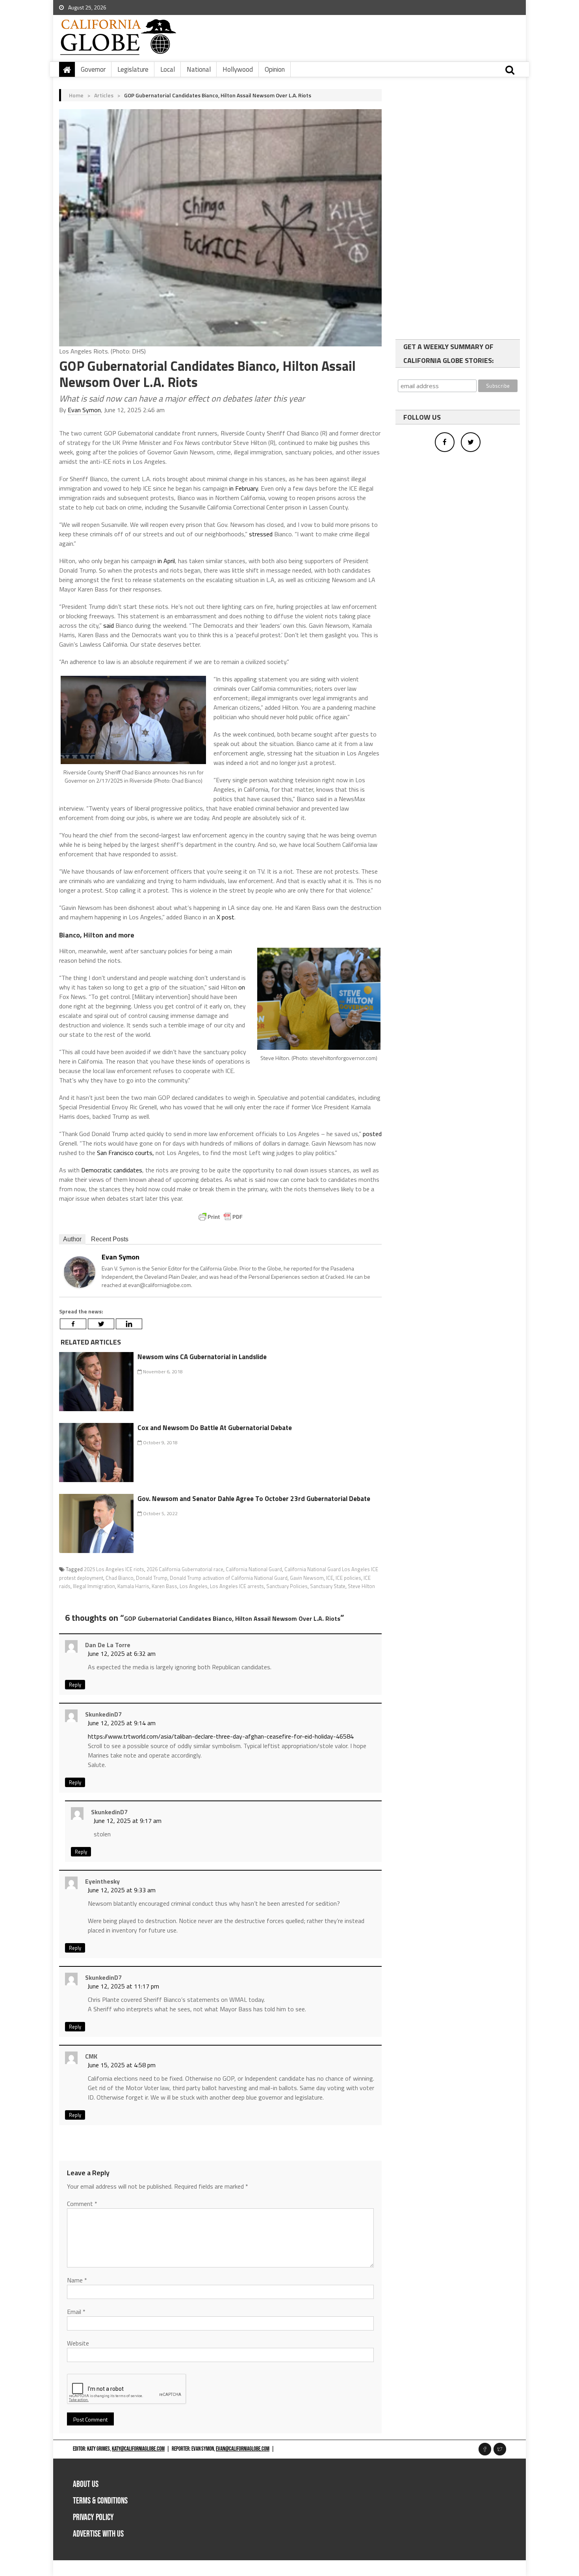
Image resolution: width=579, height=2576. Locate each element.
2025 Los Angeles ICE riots (114, 1569)
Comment (82, 2204)
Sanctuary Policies (287, 1586)
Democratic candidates (112, 1170)
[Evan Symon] (80, 1271)
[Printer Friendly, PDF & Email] (221, 1217)
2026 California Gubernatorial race (185, 1569)
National (199, 69)
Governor (93, 69)
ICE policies (348, 1578)
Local (168, 69)
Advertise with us (98, 2534)
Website (78, 2343)
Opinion (275, 69)
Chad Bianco (120, 1578)
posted (372, 1134)
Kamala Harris (133, 1586)
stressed (261, 534)
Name (77, 2280)
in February (244, 488)
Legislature (133, 69)
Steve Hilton (361, 1586)
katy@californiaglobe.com (138, 2449)
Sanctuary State (328, 1586)
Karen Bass (164, 1586)
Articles (104, 95)
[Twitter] (101, 1324)
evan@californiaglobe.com (243, 2449)
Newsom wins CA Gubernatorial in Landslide (202, 1357)
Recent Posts (110, 1239)
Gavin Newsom (307, 1578)
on (242, 987)
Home (76, 95)
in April (166, 561)
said (109, 625)
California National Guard (254, 1569)
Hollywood (238, 69)
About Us (86, 2484)
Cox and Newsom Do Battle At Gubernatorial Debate (215, 1428)
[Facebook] (73, 1324)
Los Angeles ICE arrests (237, 1586)
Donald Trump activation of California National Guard (229, 1578)
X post (225, 917)
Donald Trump (152, 1578)
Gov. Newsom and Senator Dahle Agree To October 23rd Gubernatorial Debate (254, 1499)
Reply (75, 1685)
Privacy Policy (93, 2517)
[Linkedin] (129, 1324)
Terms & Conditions (100, 2501)
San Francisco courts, (125, 1153)
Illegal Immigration (94, 1586)
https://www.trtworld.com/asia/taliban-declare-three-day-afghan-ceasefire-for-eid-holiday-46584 (221, 1736)
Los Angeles (194, 1586)
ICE (330, 1578)
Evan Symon (84, 410)
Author (72, 1239)
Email (76, 2312)
